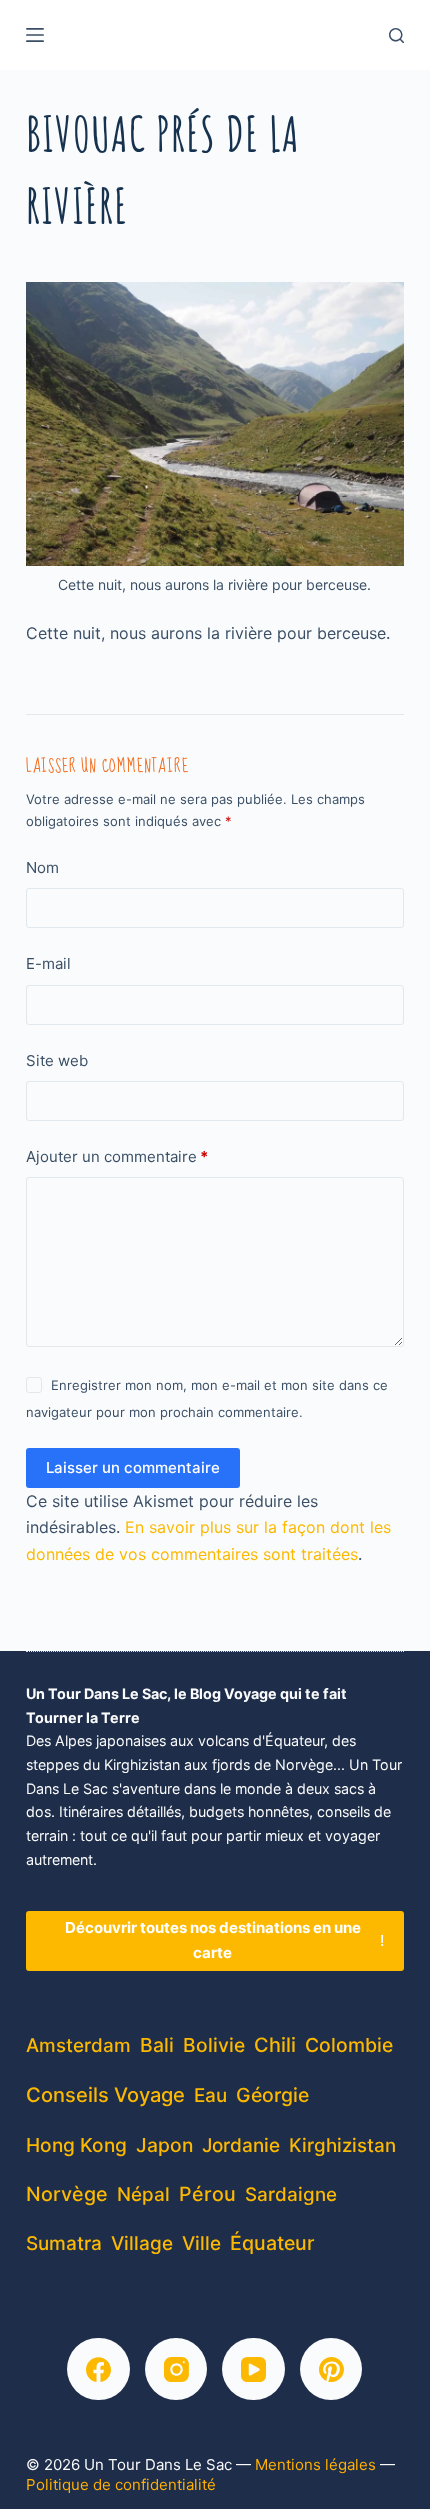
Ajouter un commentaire (117, 1156)
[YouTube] (253, 2369)
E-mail (48, 963)
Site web (57, 1060)
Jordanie (241, 2145)
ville (201, 2243)
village (142, 2243)
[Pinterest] (331, 2369)
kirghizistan (342, 2145)
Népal (143, 2194)
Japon (164, 2145)
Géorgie (272, 2095)
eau (210, 2095)
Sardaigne (291, 2194)
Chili (275, 2045)
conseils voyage (105, 2094)
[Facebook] (98, 2369)
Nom (42, 867)
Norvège (67, 2194)
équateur (272, 2243)
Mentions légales (315, 2464)
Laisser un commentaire (133, 1467)
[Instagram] (176, 2369)
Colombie (349, 2045)
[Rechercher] (396, 35)
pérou (207, 2194)
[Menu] (35, 35)
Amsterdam (78, 2045)
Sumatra (64, 2243)
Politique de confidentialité (121, 2484)
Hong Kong (76, 2145)
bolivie (214, 2045)
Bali (157, 2045)
